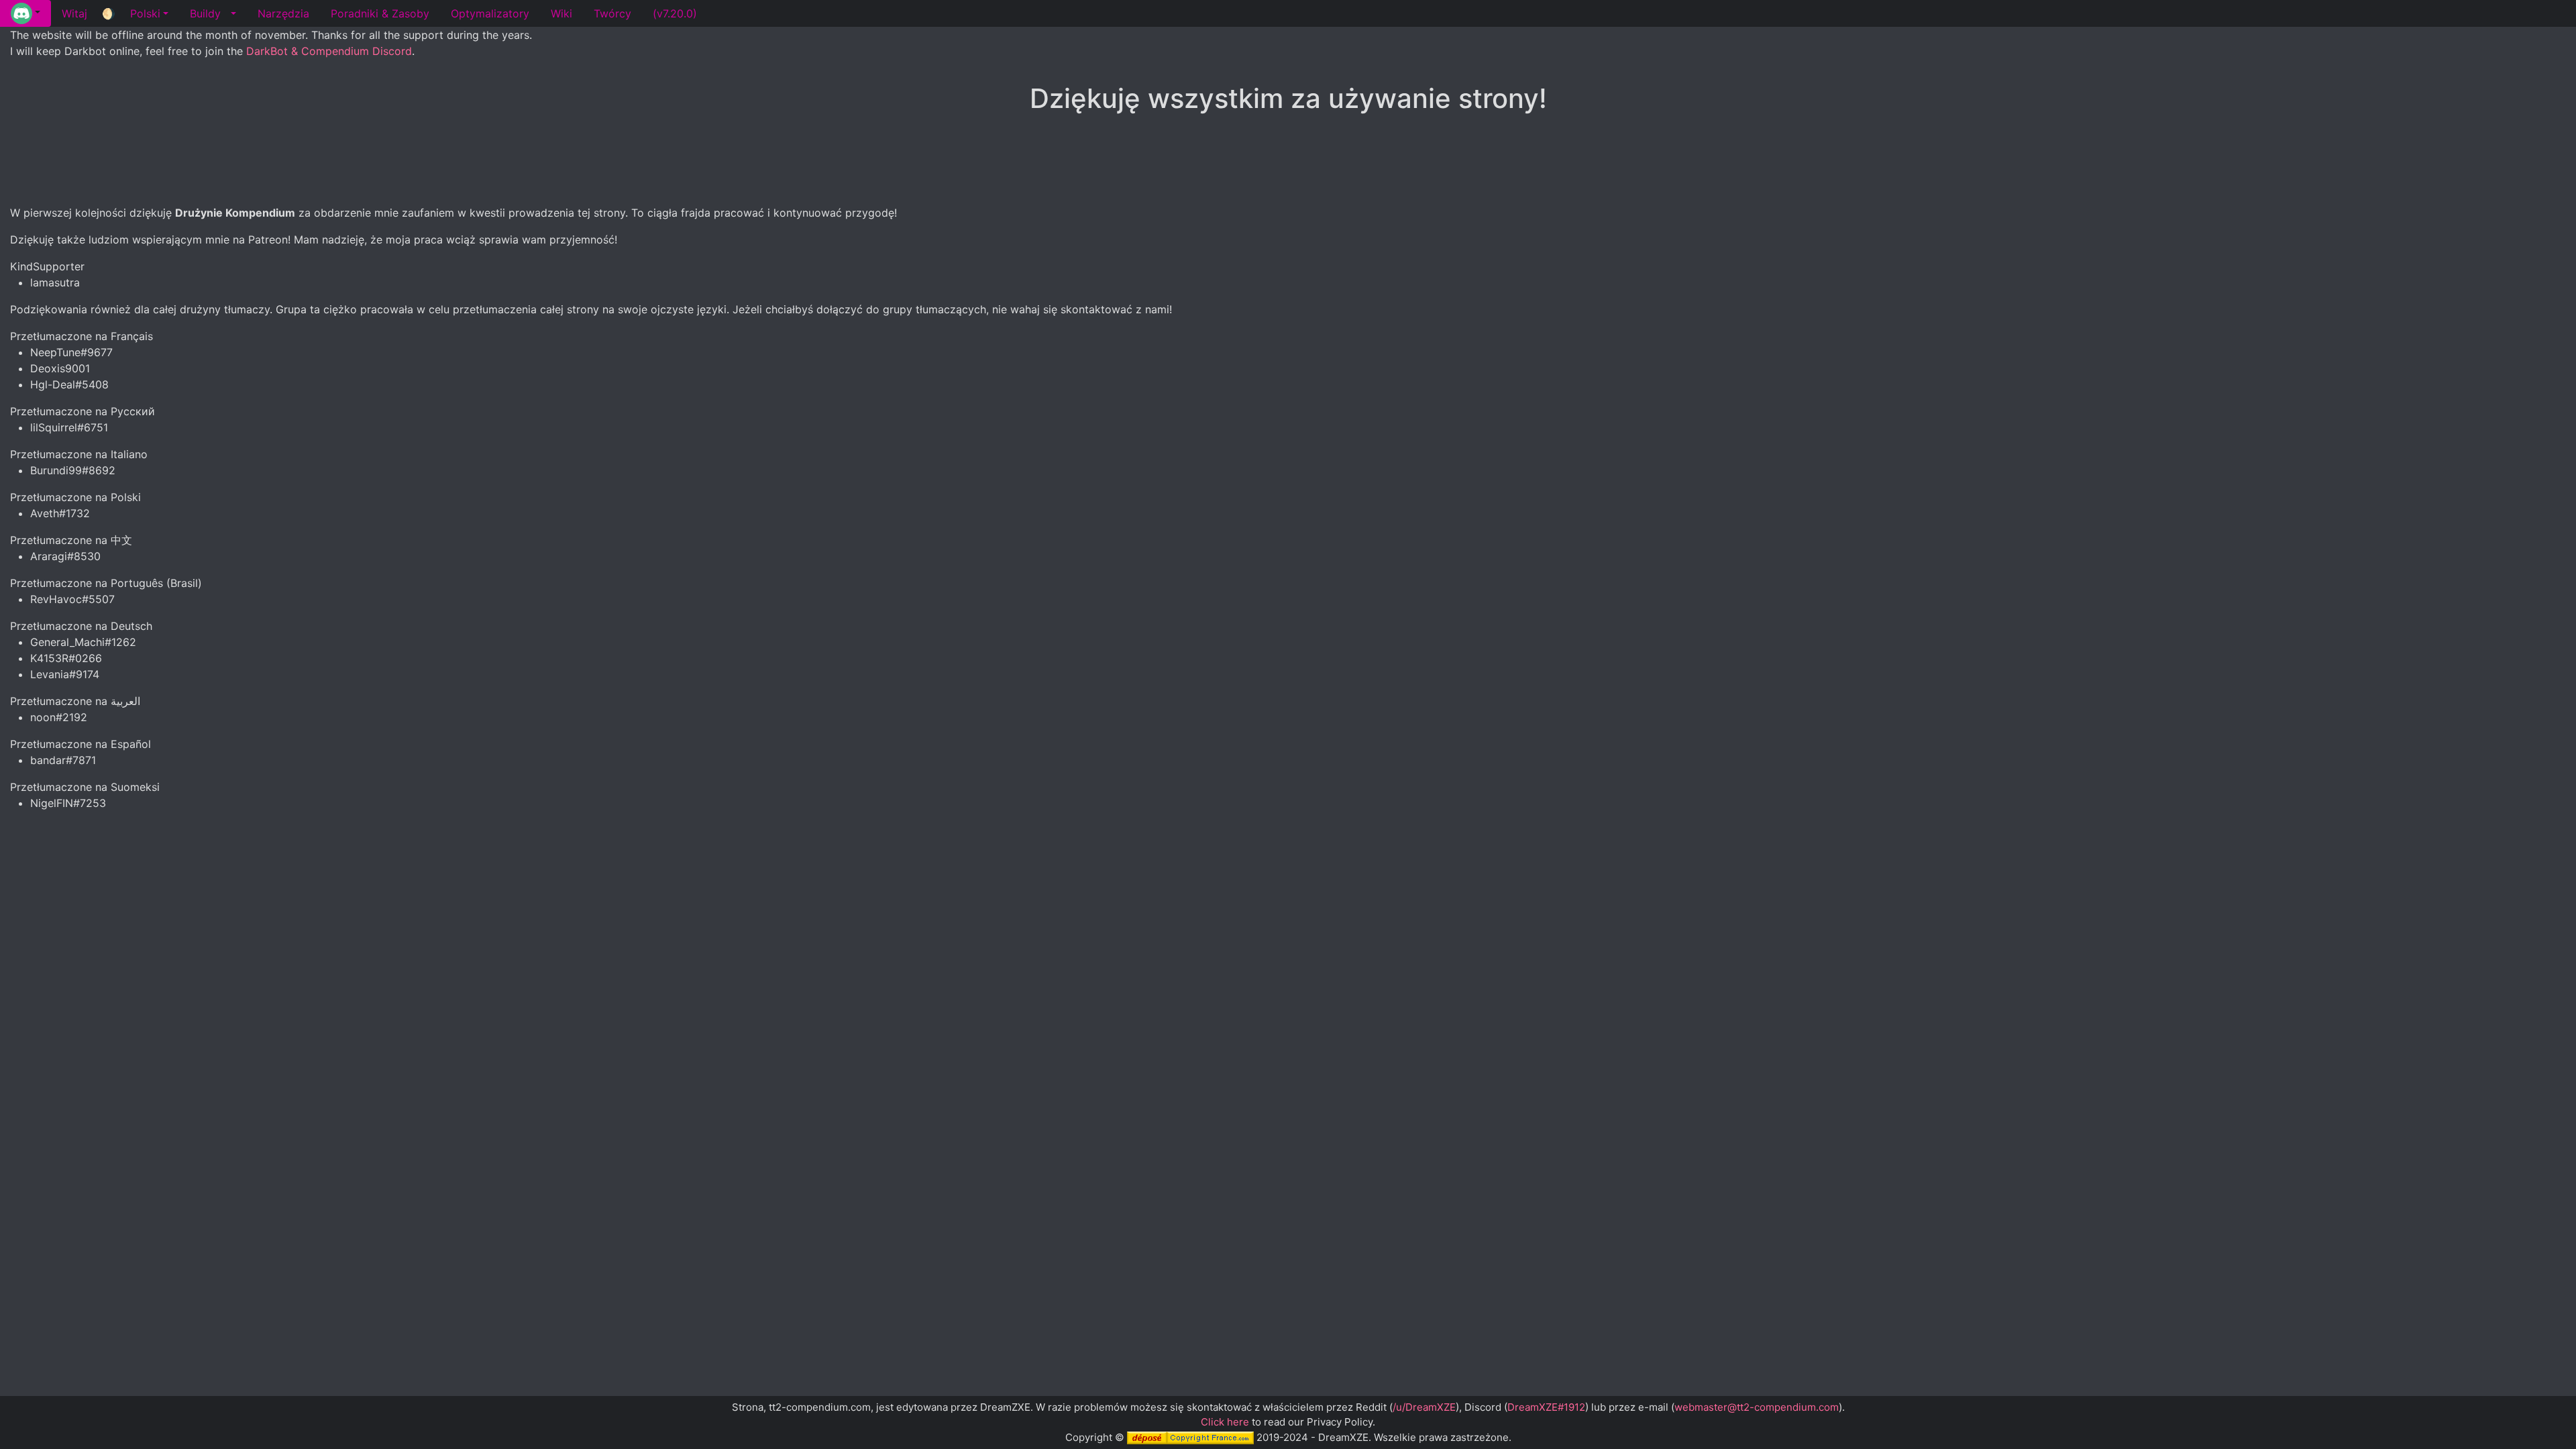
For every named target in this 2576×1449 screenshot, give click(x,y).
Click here (1225, 1422)
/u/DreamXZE (1424, 1407)
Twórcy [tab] (612, 13)
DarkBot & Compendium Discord (329, 51)
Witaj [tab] (74, 13)
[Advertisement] (1288, 160)
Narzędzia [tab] (283, 13)
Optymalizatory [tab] (490, 13)
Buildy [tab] (205, 13)
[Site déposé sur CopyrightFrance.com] (1190, 1437)
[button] (25, 13)
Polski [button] (145, 13)
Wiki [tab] (561, 13)
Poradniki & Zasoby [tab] (380, 13)
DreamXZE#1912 (1546, 1407)
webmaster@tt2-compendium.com (1757, 1407)
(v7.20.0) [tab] (675, 13)
